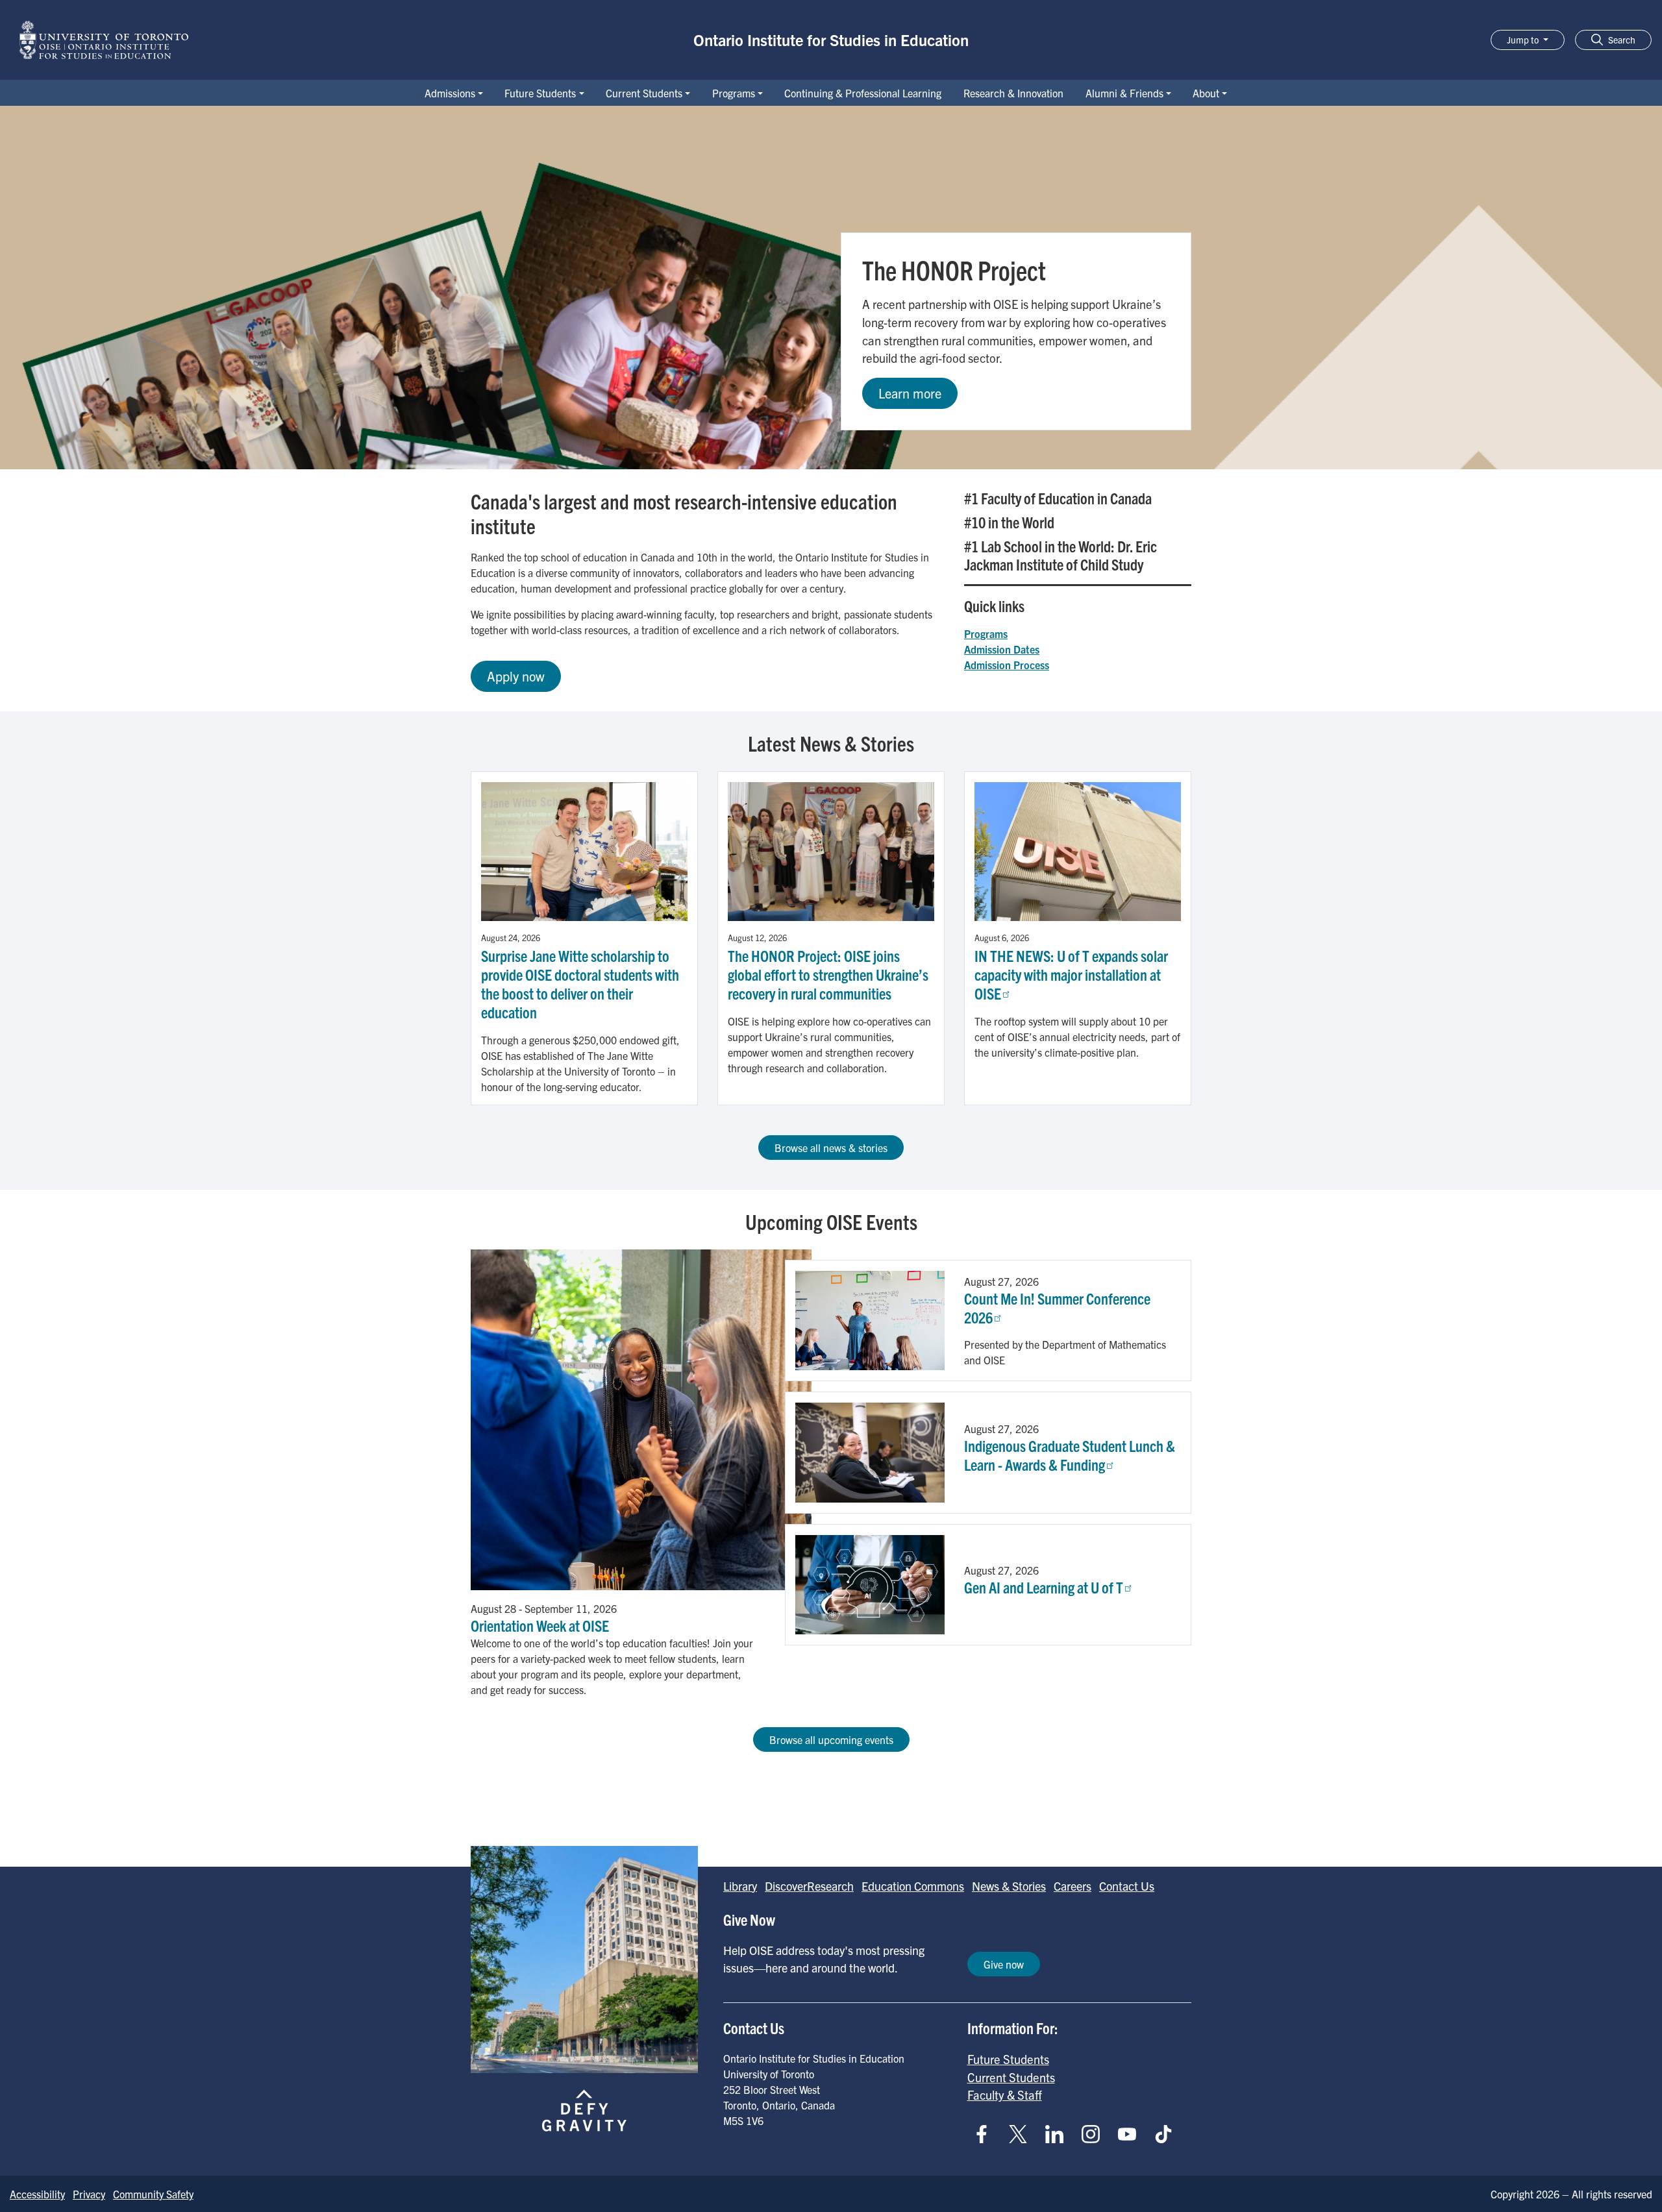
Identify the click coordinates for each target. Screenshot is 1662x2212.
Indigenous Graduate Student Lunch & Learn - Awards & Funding (1070, 1455)
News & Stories (1009, 1886)
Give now (1004, 1964)
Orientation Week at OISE (540, 1625)
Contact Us (1127, 1886)
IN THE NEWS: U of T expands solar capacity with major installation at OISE (1071, 974)
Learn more (910, 393)
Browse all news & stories (831, 1148)
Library (740, 1886)
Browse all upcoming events (831, 1739)
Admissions (450, 93)
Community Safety (153, 2194)
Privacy (89, 2194)
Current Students (644, 93)
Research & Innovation (1013, 93)
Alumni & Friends (1124, 93)
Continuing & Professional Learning (863, 93)
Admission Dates (1002, 649)
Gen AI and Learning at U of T (1044, 1587)
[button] (1613, 40)
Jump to (1524, 40)
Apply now (516, 676)
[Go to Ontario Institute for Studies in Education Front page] (104, 40)
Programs (734, 93)
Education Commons (913, 1886)
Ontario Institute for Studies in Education (831, 40)
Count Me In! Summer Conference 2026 (1057, 1308)
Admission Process (1007, 665)
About (1206, 93)
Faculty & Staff (1005, 2095)
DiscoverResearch (809, 1886)
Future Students (540, 93)
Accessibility (37, 2194)
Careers (1073, 1886)
